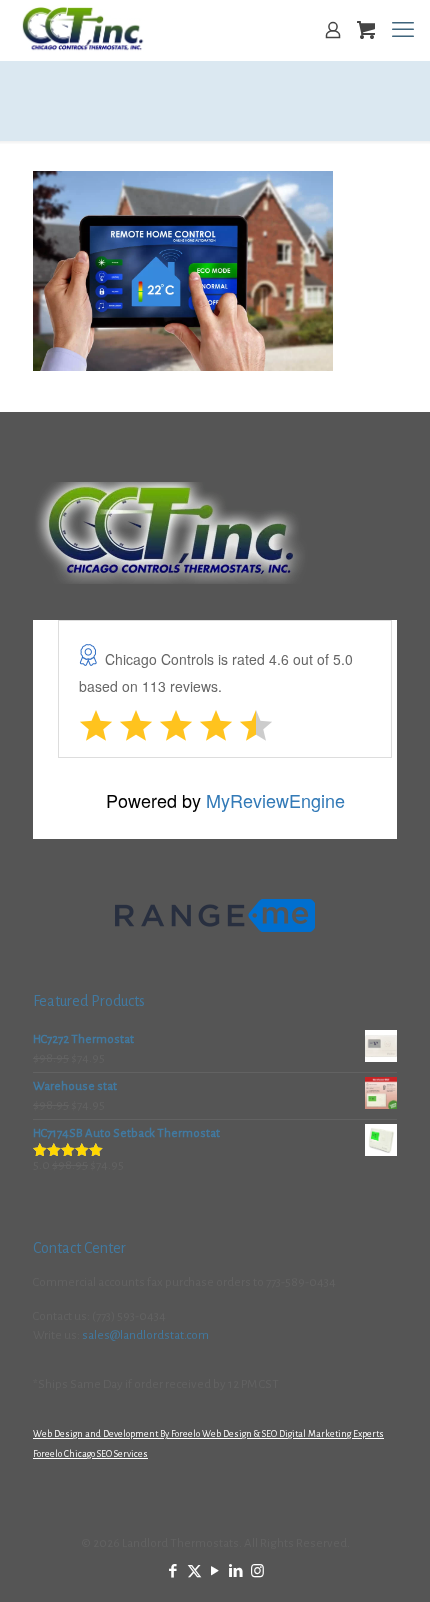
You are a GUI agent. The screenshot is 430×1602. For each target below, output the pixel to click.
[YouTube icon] (215, 1571)
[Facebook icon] (173, 1571)
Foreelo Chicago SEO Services (90, 1454)
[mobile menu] (403, 30)
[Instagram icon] (257, 1571)
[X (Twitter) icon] (194, 1571)
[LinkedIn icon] (236, 1571)
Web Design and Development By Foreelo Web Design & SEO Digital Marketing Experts (208, 1434)
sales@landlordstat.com (145, 1335)
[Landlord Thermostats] (82, 30)
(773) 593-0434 (129, 1316)
